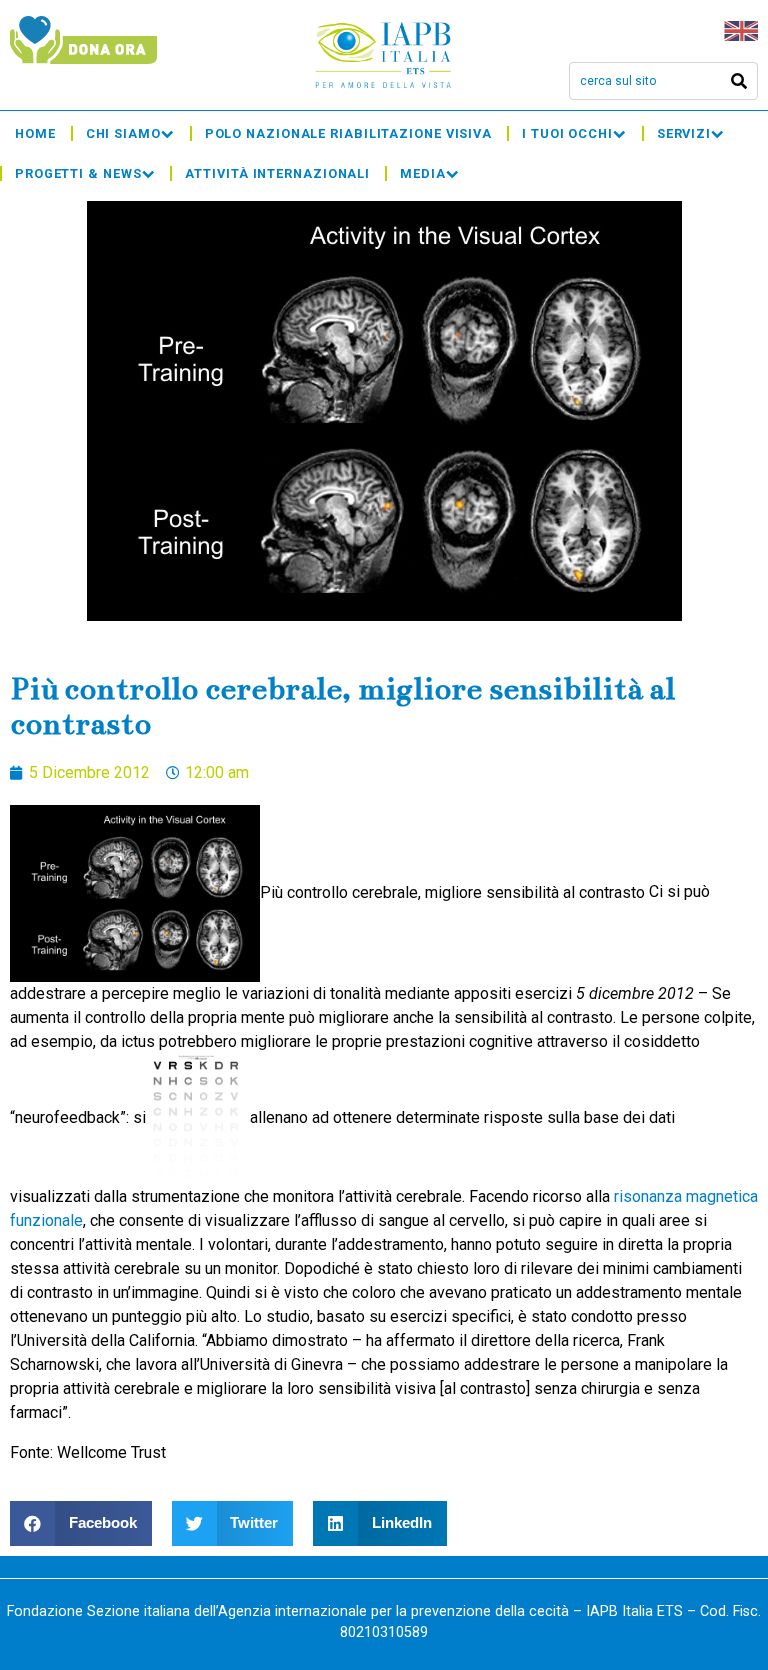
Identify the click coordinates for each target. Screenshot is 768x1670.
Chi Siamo (123, 133)
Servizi (684, 133)
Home (35, 133)
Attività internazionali (277, 173)
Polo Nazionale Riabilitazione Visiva (348, 133)
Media (423, 173)
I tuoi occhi (567, 133)
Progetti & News (78, 173)
